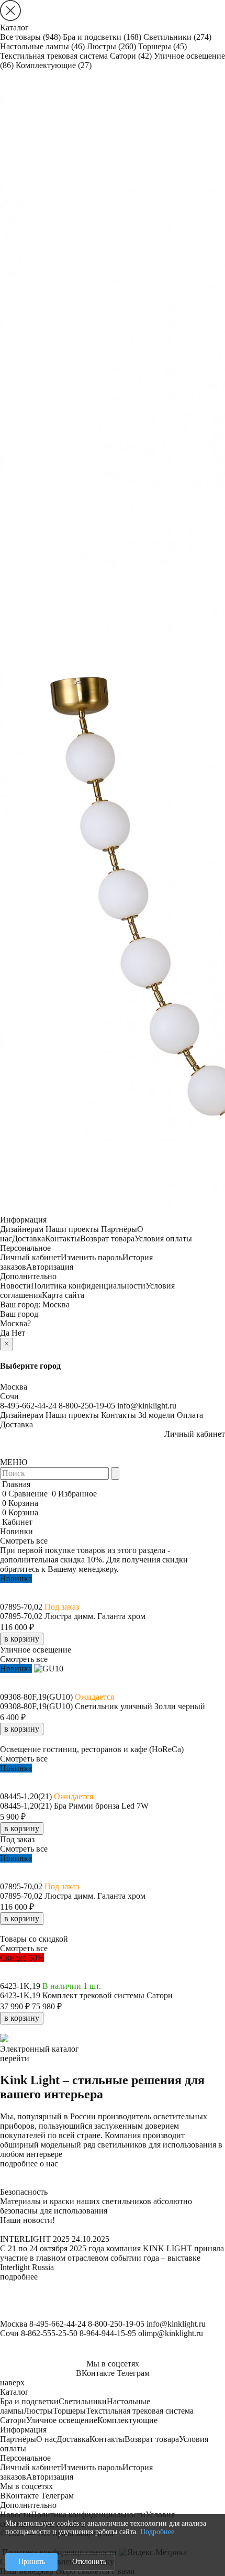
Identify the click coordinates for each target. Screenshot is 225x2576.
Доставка (29, 1239)
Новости (15, 1286)
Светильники (177, 37)
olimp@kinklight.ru (171, 2333)
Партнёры (119, 1229)
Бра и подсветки (102, 37)
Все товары (30, 37)
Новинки (16, 1531)
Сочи (9, 1396)
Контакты (63, 1239)
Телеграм (133, 2373)
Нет (18, 1333)
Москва (56, 1304)
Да (5, 1333)
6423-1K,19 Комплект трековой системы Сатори (86, 1995)
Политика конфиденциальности (88, 1286)
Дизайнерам (22, 1229)
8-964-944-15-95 (108, 2333)
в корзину (22, 1639)
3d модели (156, 1415)
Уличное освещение (62, 2420)
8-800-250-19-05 (87, 1406)
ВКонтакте (95, 2373)
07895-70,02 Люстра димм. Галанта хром (73, 1616)
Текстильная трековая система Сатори (76, 56)
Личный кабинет (30, 1257)
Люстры (111, 46)
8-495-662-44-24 (28, 1406)
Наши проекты (72, 1229)
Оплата (190, 1415)
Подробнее (157, 2532)
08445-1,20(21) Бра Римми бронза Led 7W (74, 1806)
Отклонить (89, 2562)
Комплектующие (54, 65)
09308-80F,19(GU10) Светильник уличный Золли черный (103, 1706)
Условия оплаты (163, 1239)
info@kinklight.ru (147, 1406)
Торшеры (162, 46)
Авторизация (50, 1267)
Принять (32, 2562)
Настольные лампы (42, 46)
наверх (12, 2382)
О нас (46, 2439)
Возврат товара (107, 1239)
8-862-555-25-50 (49, 2333)
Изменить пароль (92, 1257)
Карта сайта (63, 1295)
